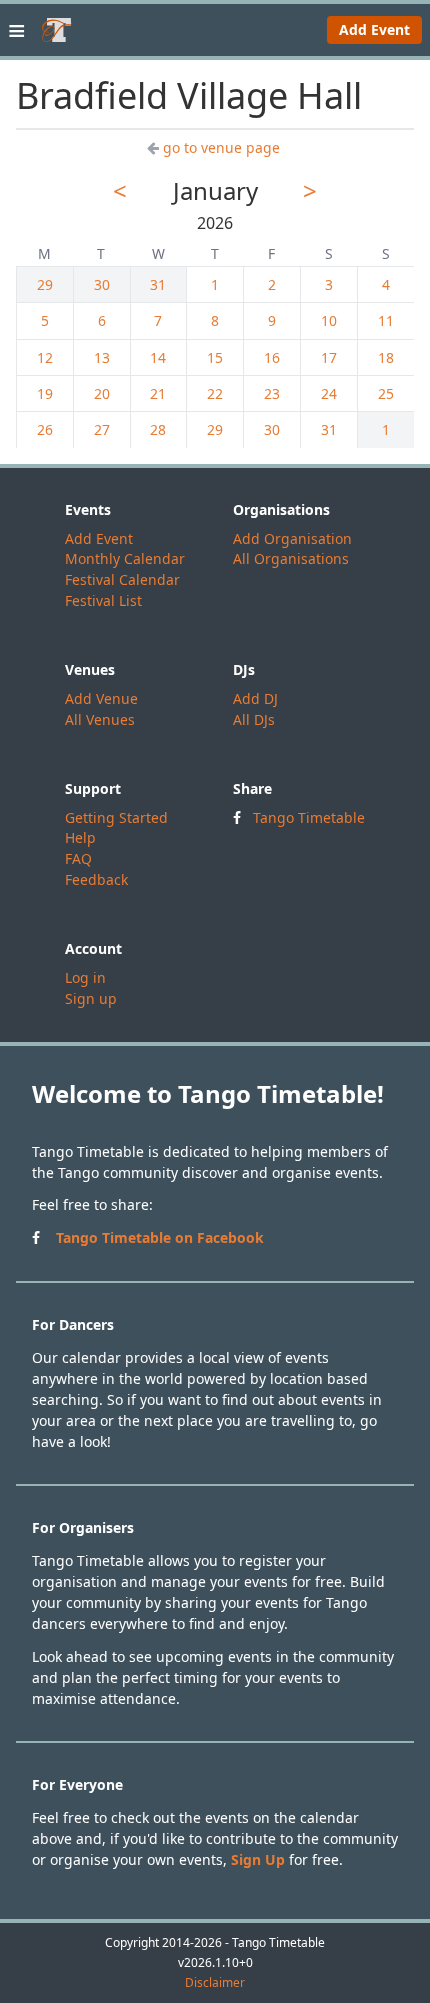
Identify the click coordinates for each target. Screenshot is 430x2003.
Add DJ (255, 698)
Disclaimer (215, 1983)
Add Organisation (292, 538)
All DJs (254, 719)
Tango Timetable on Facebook (160, 1237)
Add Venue (101, 698)
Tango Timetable (309, 817)
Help (80, 837)
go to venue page (221, 147)
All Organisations (291, 558)
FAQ (78, 858)
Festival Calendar (122, 579)
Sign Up (258, 1859)
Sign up (91, 998)
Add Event (374, 29)
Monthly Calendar (125, 558)
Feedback (96, 879)
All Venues (100, 719)
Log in (85, 977)
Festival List (103, 600)
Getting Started (116, 817)
